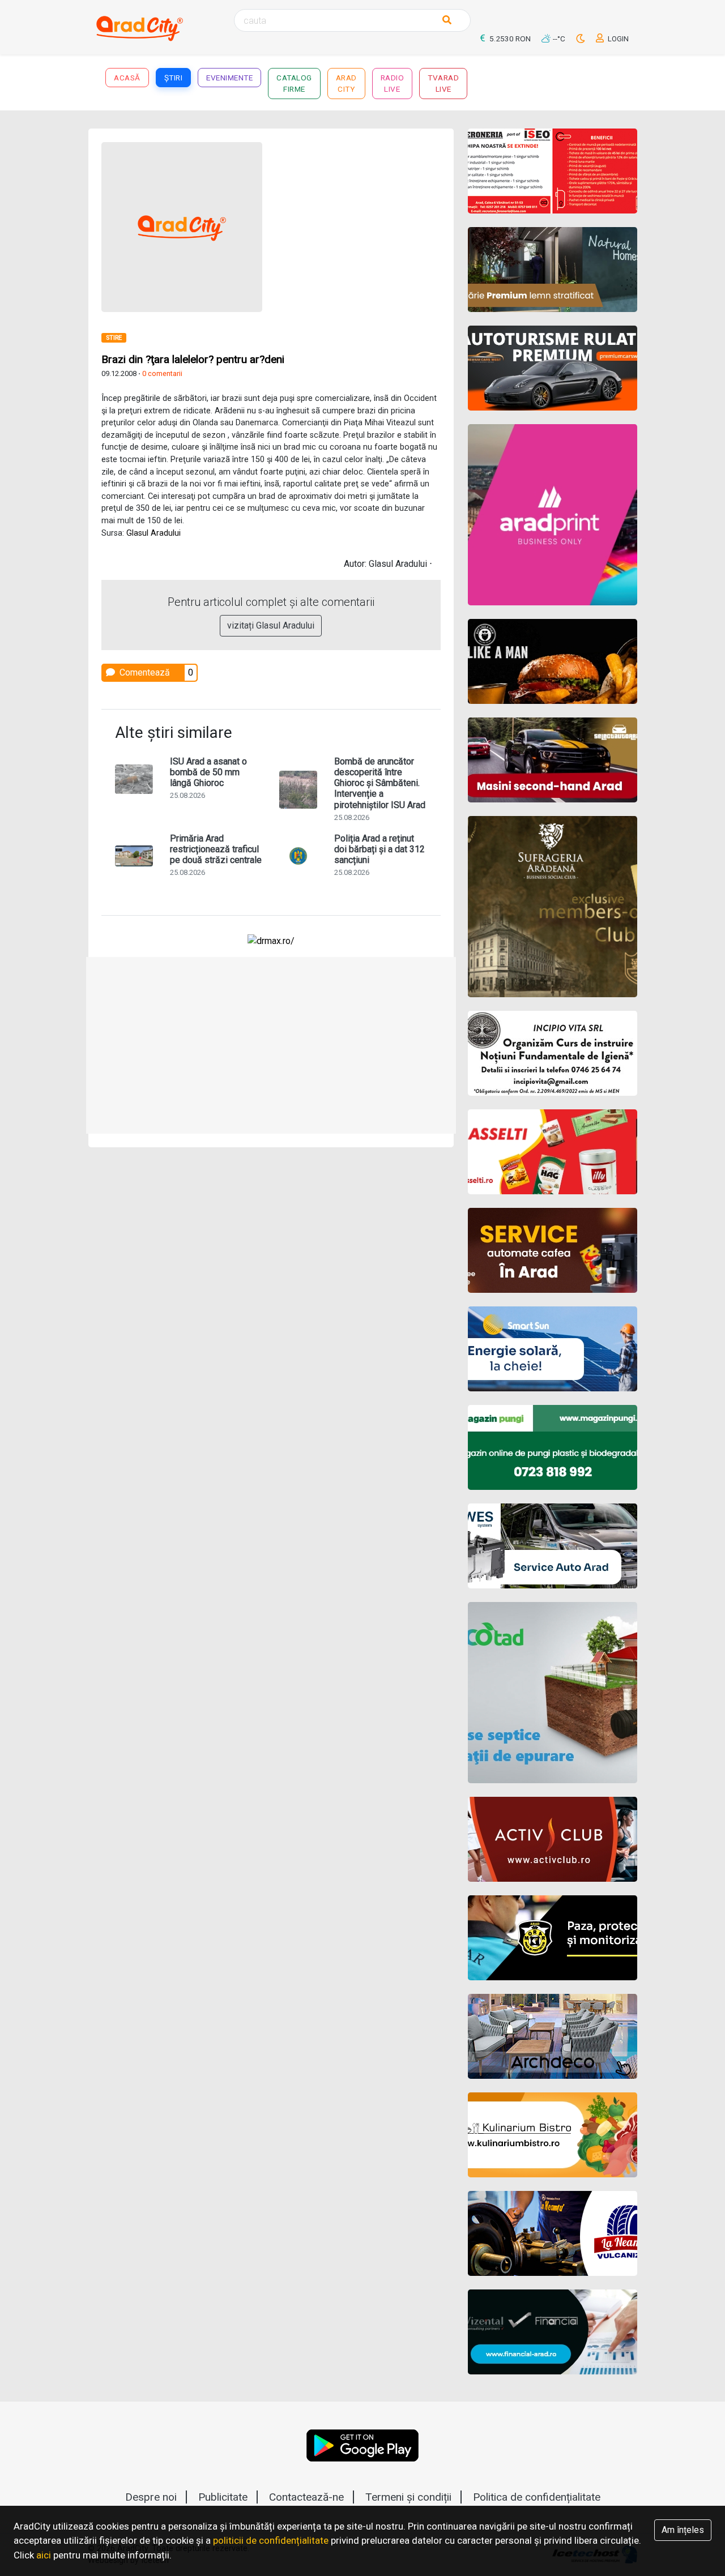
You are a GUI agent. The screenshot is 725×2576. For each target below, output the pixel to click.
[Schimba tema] (581, 39)
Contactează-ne (306, 2497)
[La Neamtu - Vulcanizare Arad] (553, 2233)
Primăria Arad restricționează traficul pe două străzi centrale (216, 849)
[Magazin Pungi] (553, 1447)
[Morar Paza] (553, 1938)
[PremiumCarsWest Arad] (553, 368)
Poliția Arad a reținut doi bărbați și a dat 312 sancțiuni (379, 849)
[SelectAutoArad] (553, 760)
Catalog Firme (294, 83)
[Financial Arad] (553, 2332)
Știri (174, 78)
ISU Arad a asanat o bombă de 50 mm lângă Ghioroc (208, 772)
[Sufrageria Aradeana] (553, 907)
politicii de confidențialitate (271, 2540)
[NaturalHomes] (553, 270)
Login (617, 39)
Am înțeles (683, 2530)
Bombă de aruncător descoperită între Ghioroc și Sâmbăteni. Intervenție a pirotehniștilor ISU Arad (380, 783)
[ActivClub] (553, 1839)
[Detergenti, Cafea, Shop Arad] (553, 1152)
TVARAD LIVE (443, 83)
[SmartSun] (553, 1349)
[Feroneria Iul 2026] (553, 171)
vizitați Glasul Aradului (271, 625)
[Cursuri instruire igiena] (553, 1053)
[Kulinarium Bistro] (553, 2135)
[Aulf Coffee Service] (553, 1250)
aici (44, 2555)
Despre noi (151, 2497)
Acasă (127, 78)
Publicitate (223, 2497)
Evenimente (229, 78)
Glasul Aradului (153, 533)
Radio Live (393, 83)
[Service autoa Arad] (553, 1546)
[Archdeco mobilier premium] (553, 2036)
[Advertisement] (271, 1045)
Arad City (346, 83)
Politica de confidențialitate (537, 2497)
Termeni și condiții (408, 2497)
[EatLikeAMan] (553, 661)
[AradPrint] (553, 515)
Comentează (144, 672)
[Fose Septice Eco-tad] (553, 1693)
